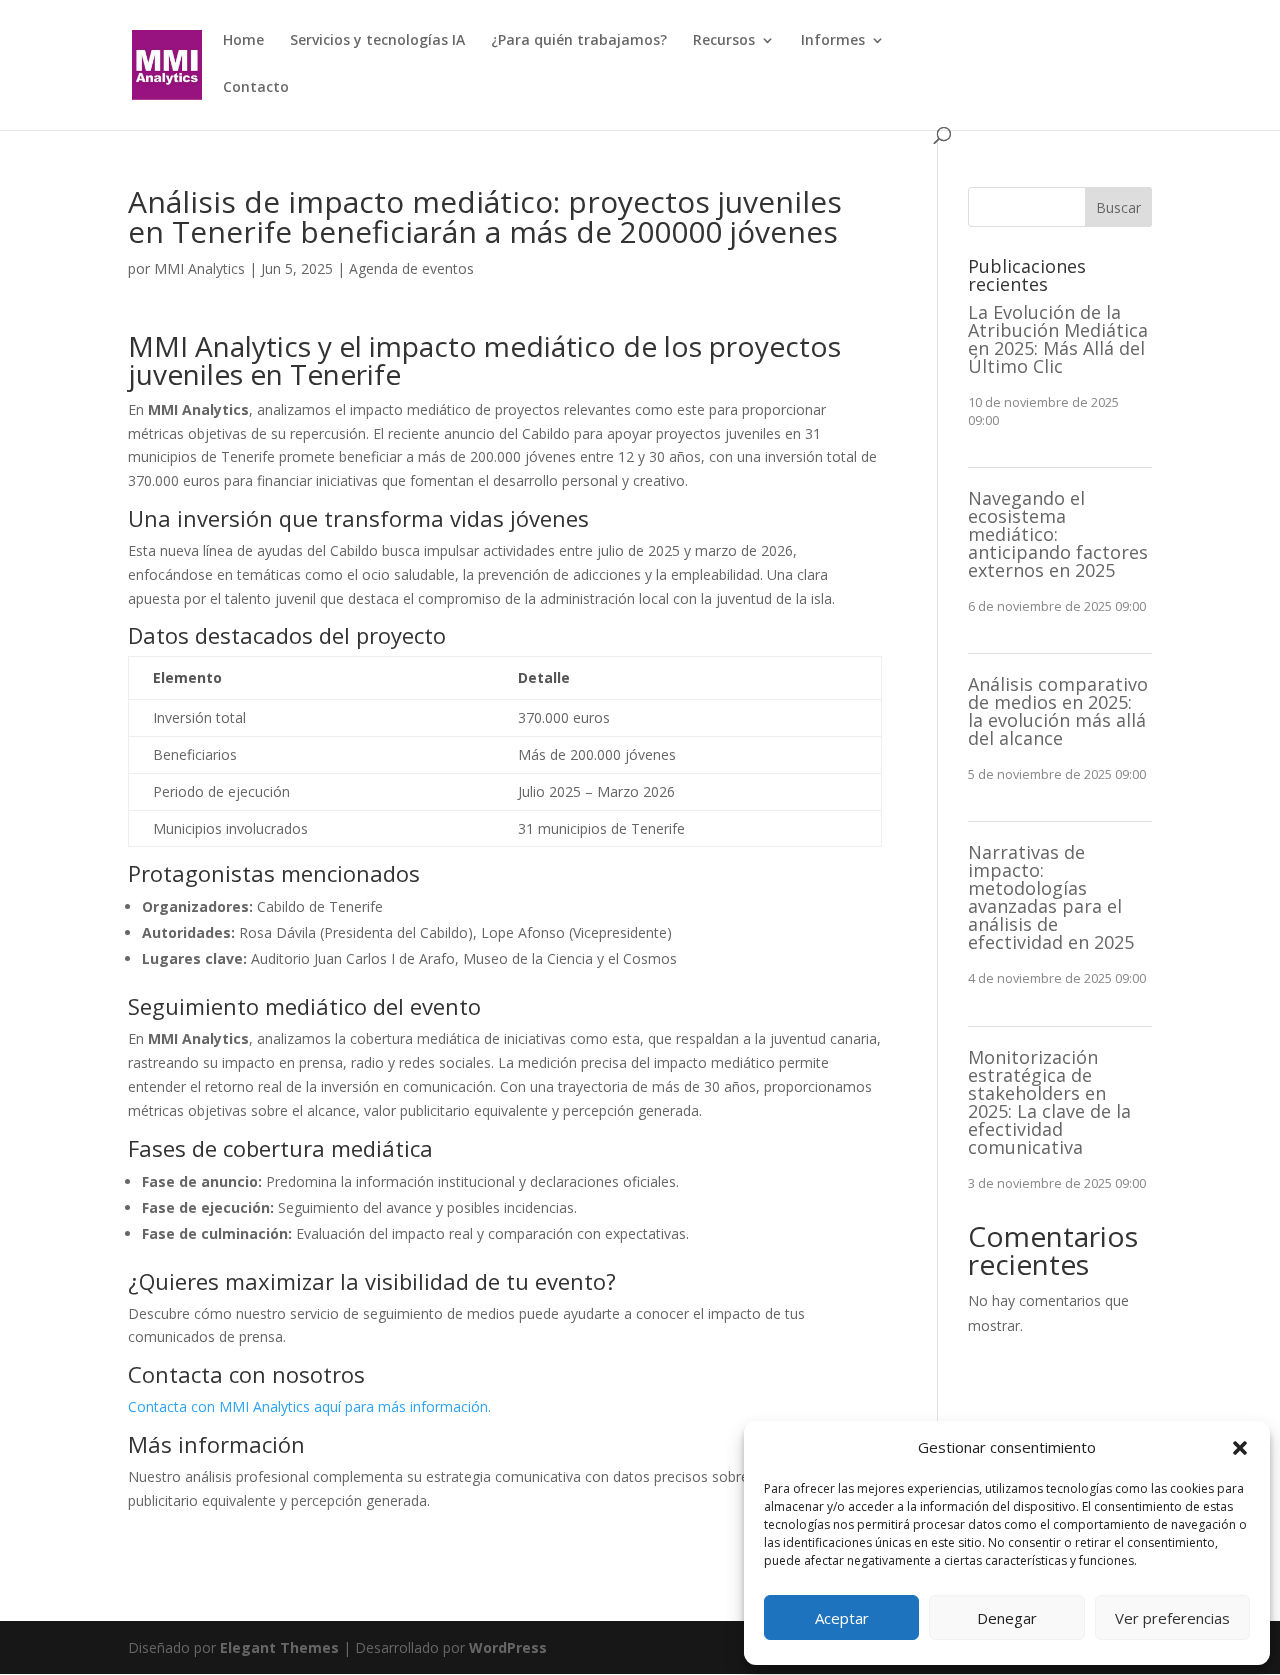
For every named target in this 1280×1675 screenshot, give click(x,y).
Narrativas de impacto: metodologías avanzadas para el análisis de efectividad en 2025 (1051, 897)
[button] (1240, 1448)
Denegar (1007, 1618)
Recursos (724, 41)
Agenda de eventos (411, 268)
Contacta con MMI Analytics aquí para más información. (309, 1406)
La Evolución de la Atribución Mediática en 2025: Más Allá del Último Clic (1058, 339)
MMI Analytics (199, 268)
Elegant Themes (279, 1647)
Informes (833, 41)
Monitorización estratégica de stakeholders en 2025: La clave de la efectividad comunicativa (1049, 1102)
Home (243, 41)
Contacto (256, 88)
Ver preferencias (1172, 1618)
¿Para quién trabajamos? (579, 41)
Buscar (1118, 207)
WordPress (508, 1647)
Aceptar (842, 1618)
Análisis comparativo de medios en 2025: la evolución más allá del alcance (1058, 711)
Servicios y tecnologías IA (377, 41)
